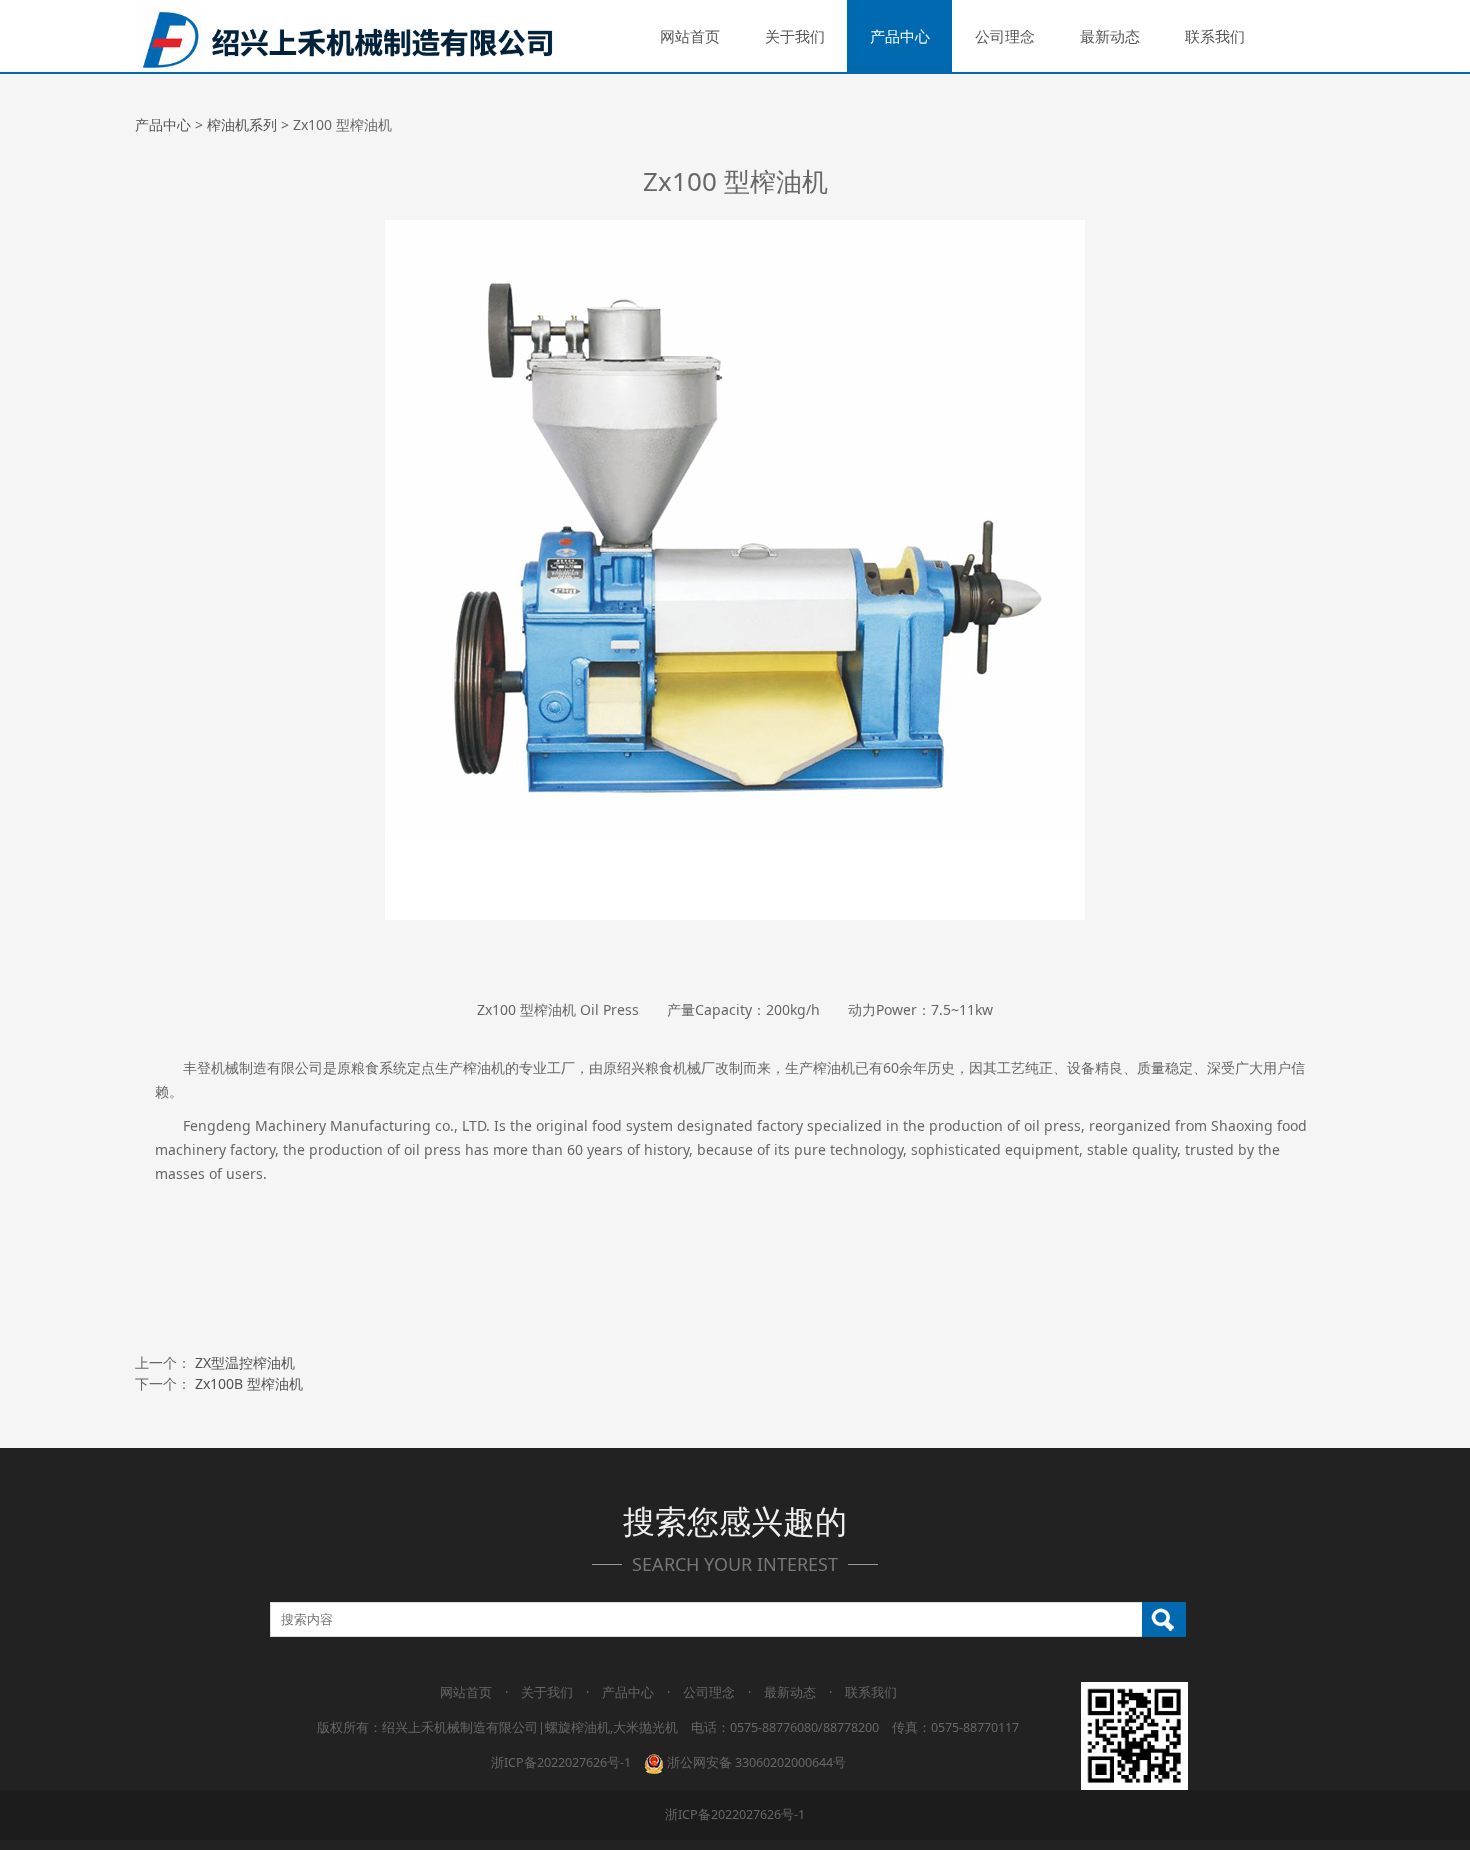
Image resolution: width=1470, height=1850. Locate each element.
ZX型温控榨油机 (245, 1362)
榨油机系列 (242, 124)
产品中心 (900, 36)
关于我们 (795, 36)
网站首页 (690, 36)
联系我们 (1215, 36)
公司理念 (1005, 36)
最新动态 (1110, 36)
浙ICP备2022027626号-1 (561, 1762)
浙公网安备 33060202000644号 (755, 1762)
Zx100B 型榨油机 (249, 1383)
